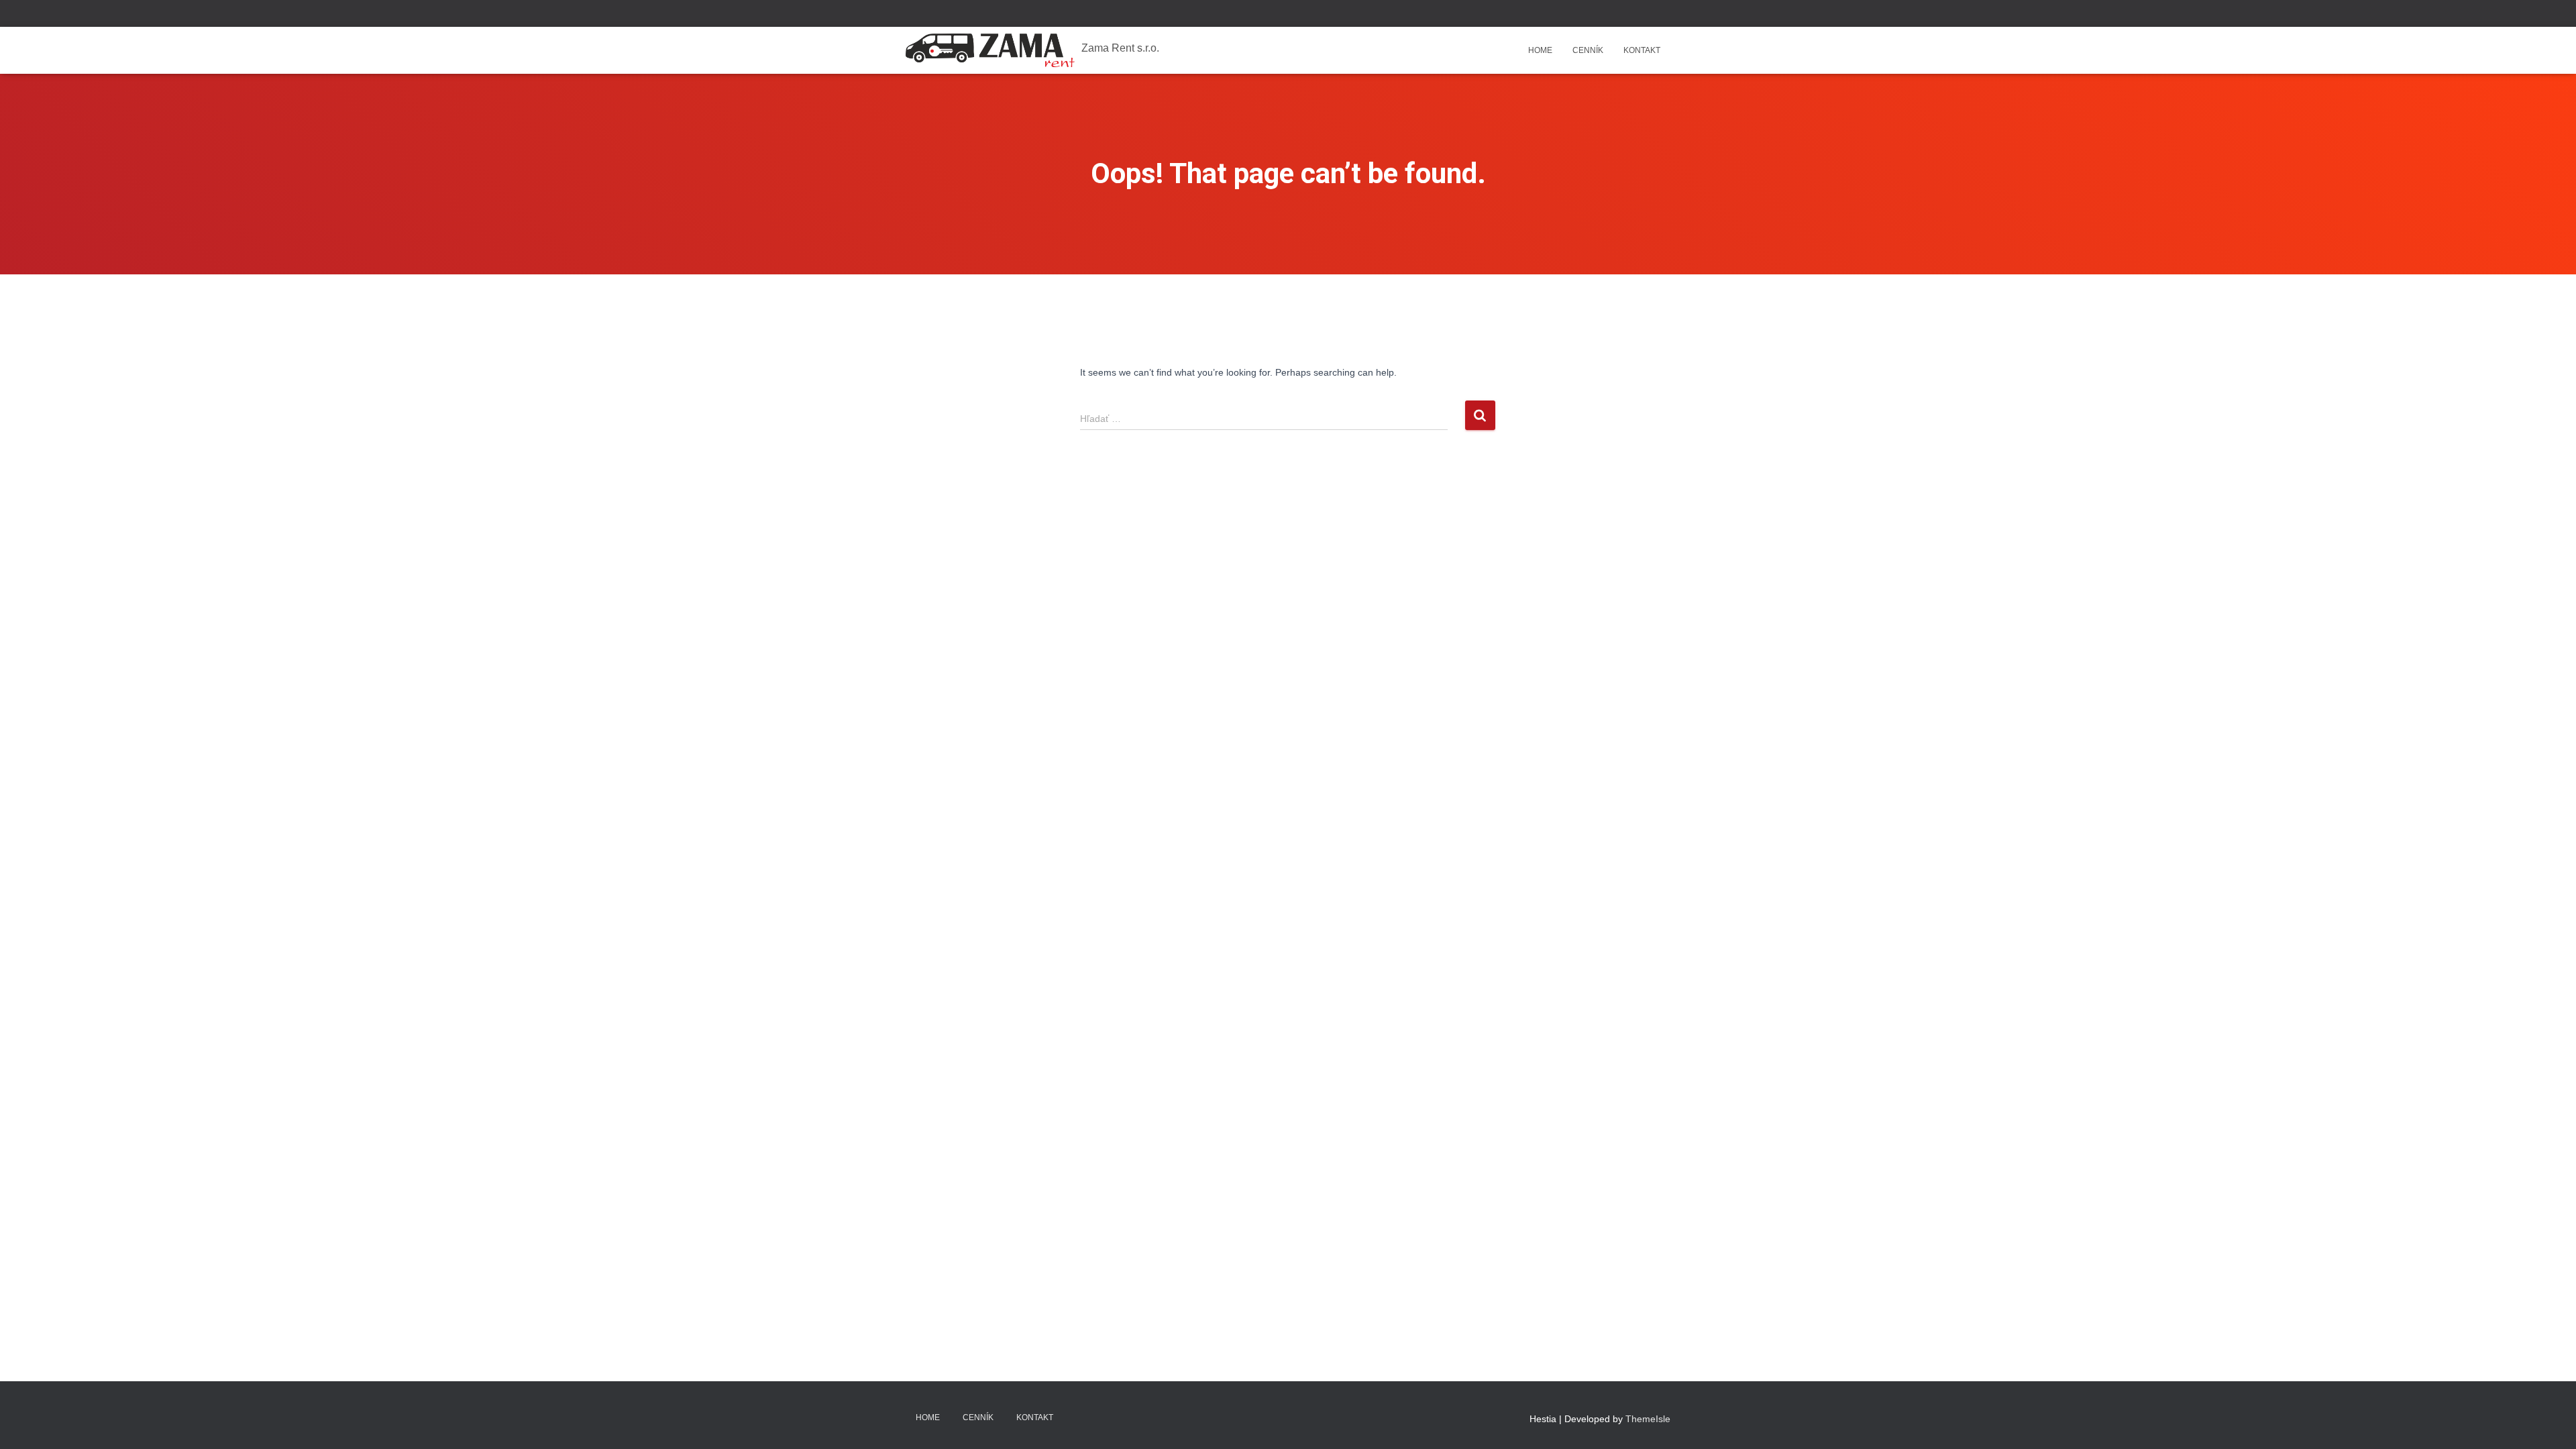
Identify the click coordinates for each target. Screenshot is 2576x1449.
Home (1540, 50)
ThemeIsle (1648, 1419)
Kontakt (1642, 50)
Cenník (1588, 50)
